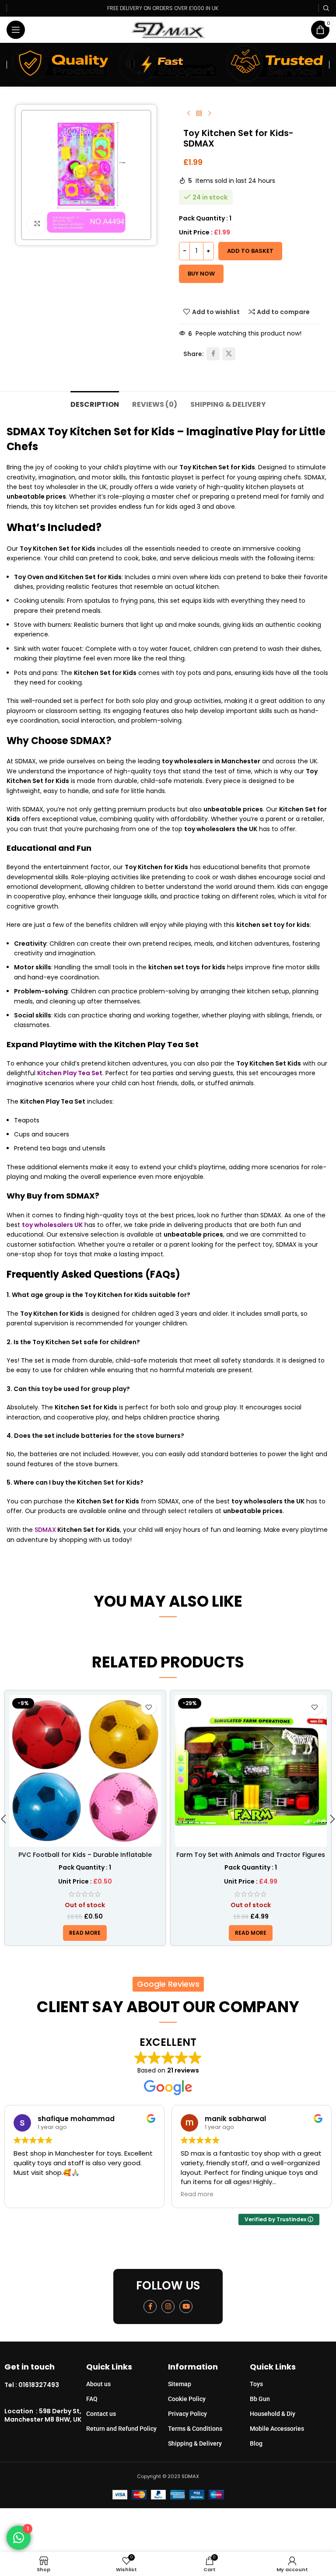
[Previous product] (189, 114)
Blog (256, 2443)
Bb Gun (260, 2399)
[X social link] (229, 354)
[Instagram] (168, 2307)
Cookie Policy (187, 2399)
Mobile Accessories (277, 2429)
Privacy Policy (187, 2414)
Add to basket (250, 251)
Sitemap (180, 2384)
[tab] (95, 403)
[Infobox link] (45, 2385)
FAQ (92, 2399)
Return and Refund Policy (121, 2429)
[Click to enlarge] (37, 224)
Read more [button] (197, 2195)
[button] (3, 1821)
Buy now (201, 274)
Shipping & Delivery (195, 2443)
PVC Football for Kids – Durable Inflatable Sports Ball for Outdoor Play (85, 1859)
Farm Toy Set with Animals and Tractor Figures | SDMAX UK (251, 1859)
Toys (256, 2384)
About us (98, 2384)
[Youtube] (186, 2307)
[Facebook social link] (213, 354)
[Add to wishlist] (149, 1707)
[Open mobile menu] (16, 30)
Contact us (101, 2414)
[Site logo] (168, 29)
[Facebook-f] (150, 2307)
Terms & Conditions (195, 2429)
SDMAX (45, 1530)
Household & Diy (273, 2414)
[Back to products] (199, 114)
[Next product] (210, 114)
